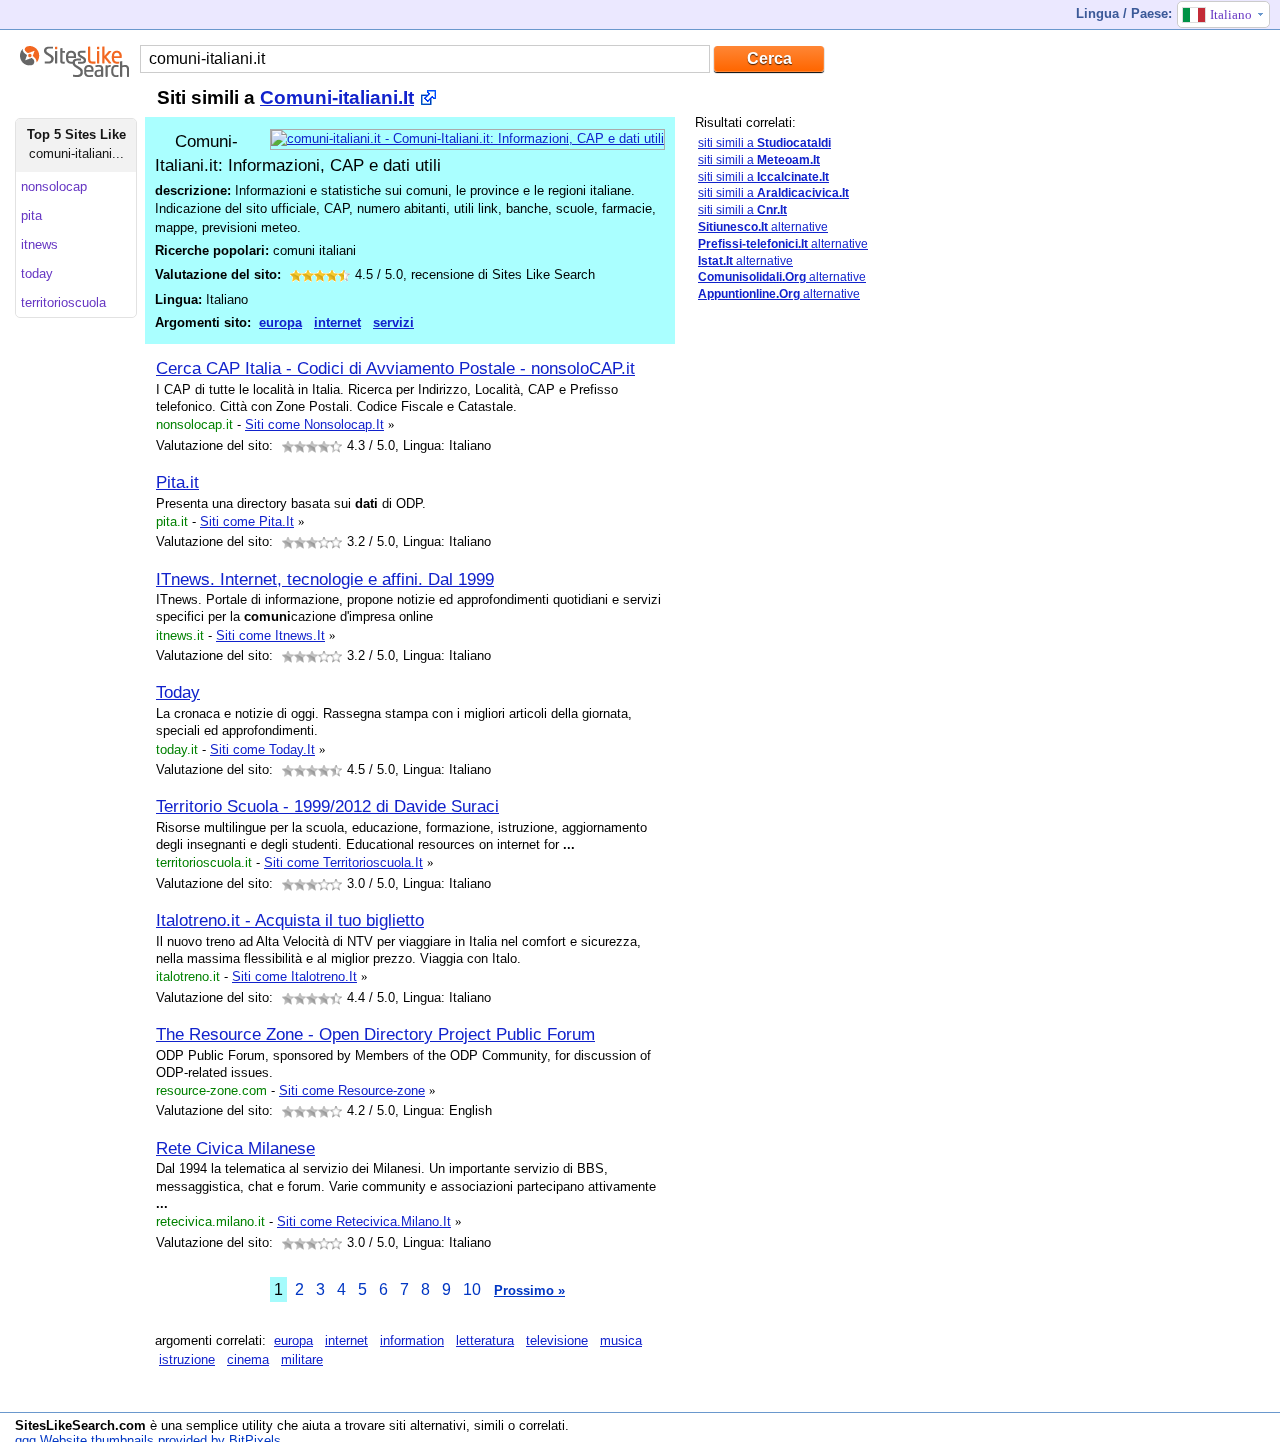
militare (302, 1359)
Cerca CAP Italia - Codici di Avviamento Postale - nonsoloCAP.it (395, 368)
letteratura (485, 1340)
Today (178, 692)
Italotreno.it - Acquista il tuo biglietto (290, 920)
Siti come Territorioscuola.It (343, 862)
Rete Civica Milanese (235, 1148)
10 (472, 1289)
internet (337, 322)
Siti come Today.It (262, 749)
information (412, 1340)
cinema (248, 1359)
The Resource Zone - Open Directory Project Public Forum (375, 1034)
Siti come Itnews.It (270, 635)
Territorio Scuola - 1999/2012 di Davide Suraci (327, 806)
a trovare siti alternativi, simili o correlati (449, 1425)
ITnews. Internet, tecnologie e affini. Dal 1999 (325, 579)
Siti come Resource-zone (352, 1090)
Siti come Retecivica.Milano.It (364, 1221)
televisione (557, 1340)
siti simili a (764, 143)
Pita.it (177, 482)
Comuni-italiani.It (337, 97)
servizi (393, 322)
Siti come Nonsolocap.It (314, 424)
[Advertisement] (845, 633)
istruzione (187, 1359)
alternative (763, 227)
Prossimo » (529, 1290)
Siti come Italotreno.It (294, 976)
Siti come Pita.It (247, 521)
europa (280, 322)
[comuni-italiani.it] (467, 138)
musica (621, 1340)
